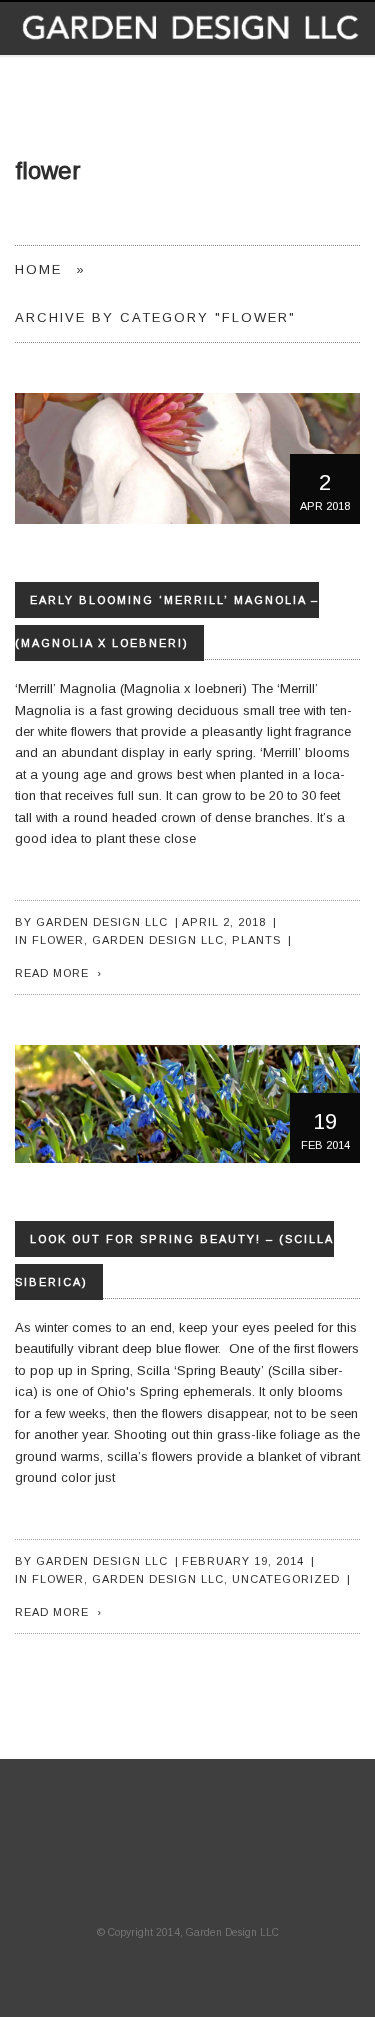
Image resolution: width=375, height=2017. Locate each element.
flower (58, 940)
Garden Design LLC (102, 922)
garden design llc (158, 940)
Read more (52, 973)
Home (38, 269)
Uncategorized (286, 1579)
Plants (256, 940)
